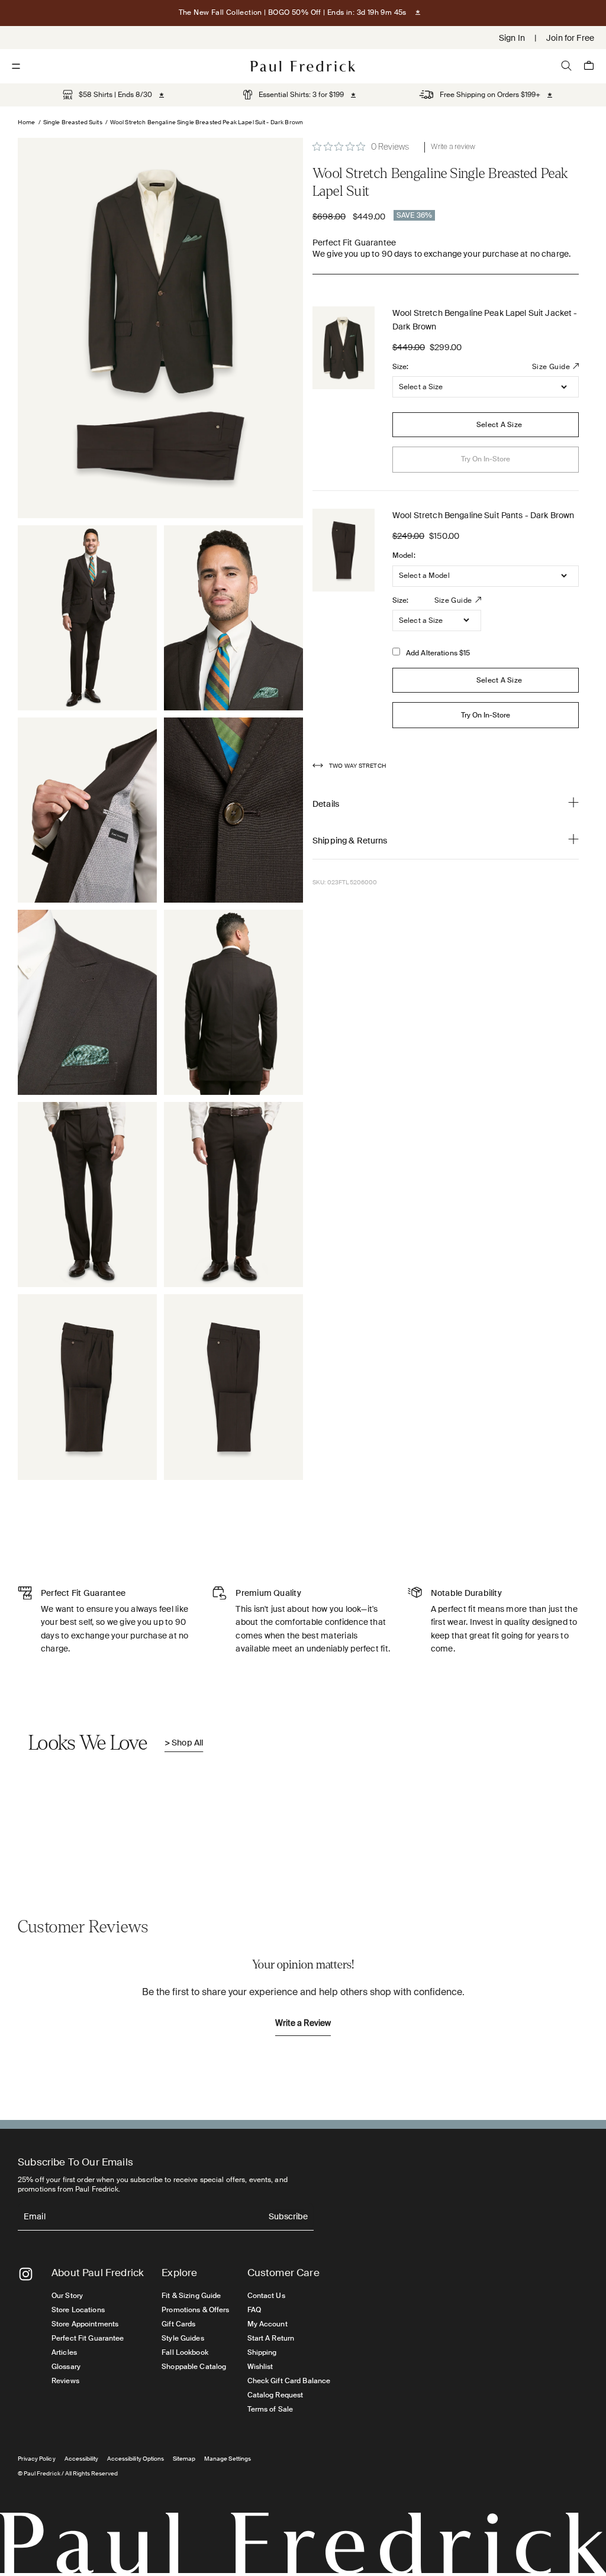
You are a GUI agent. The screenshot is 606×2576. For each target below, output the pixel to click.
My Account (267, 2324)
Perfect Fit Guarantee (88, 2338)
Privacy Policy (37, 2459)
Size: (401, 367)
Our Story (67, 2296)
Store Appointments (85, 2324)
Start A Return (271, 2338)
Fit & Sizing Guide (191, 2296)
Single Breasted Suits (73, 122)
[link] (107, 95)
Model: (404, 555)
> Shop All (184, 1743)
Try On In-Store (486, 715)
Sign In (512, 38)
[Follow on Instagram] (26, 2274)
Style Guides (183, 2338)
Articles (64, 2352)
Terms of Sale (270, 2409)
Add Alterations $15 (438, 653)
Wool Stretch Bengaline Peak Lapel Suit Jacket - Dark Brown (485, 319)
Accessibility (82, 2459)
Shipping (262, 2352)
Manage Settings (228, 2459)
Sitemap (184, 2459)
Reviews (65, 2381)
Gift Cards (178, 2324)
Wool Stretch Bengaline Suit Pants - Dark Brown (483, 515)
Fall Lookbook (185, 2352)
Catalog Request (275, 2395)
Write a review (453, 147)
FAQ (254, 2310)
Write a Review (303, 2024)
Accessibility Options (136, 2459)
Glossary (66, 2367)
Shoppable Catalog (194, 2367)
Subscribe (288, 2217)
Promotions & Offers (195, 2310)
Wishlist (260, 2367)
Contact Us (266, 2296)
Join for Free (570, 38)
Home (27, 122)
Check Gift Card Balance (289, 2381)
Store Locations (78, 2310)
